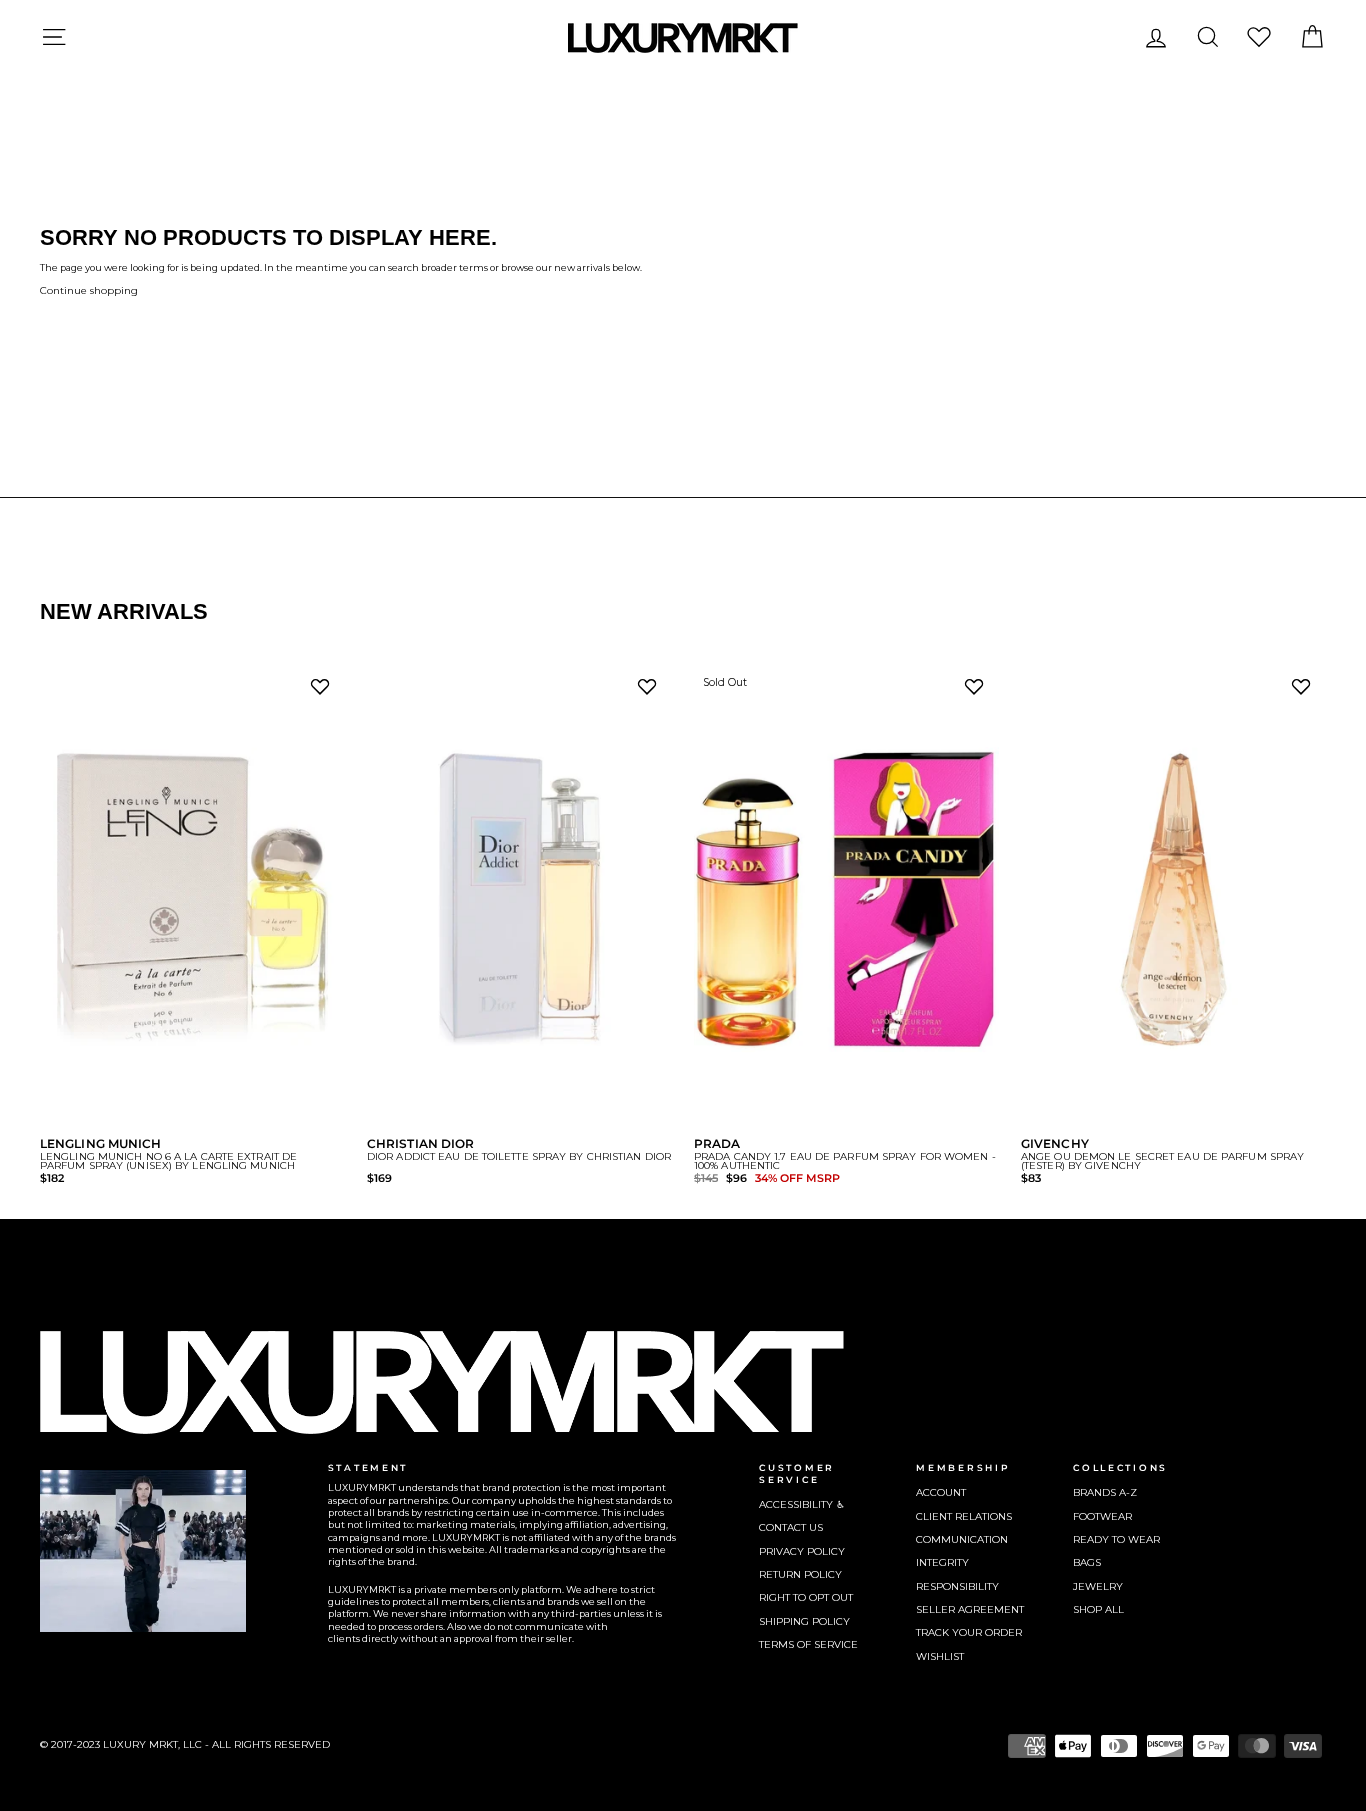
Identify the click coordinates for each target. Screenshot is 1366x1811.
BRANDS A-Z (1105, 1492)
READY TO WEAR (1116, 1539)
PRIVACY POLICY (802, 1551)
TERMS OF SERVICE (808, 1644)
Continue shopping (89, 290)
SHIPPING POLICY (804, 1621)
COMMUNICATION (962, 1539)
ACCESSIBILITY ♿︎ (802, 1504)
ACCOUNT (941, 1492)
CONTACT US (791, 1527)
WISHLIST (940, 1656)
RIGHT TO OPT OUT (806, 1597)
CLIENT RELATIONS (964, 1516)
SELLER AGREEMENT (970, 1609)
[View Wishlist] (1259, 36)
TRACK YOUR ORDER (969, 1632)
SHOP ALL (1098, 1609)
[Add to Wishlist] (324, 692)
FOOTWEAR (1102, 1516)
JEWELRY (1098, 1586)
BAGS (1087, 1562)
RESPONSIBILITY (957, 1586)
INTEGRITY (942, 1562)
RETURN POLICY (800, 1574)
